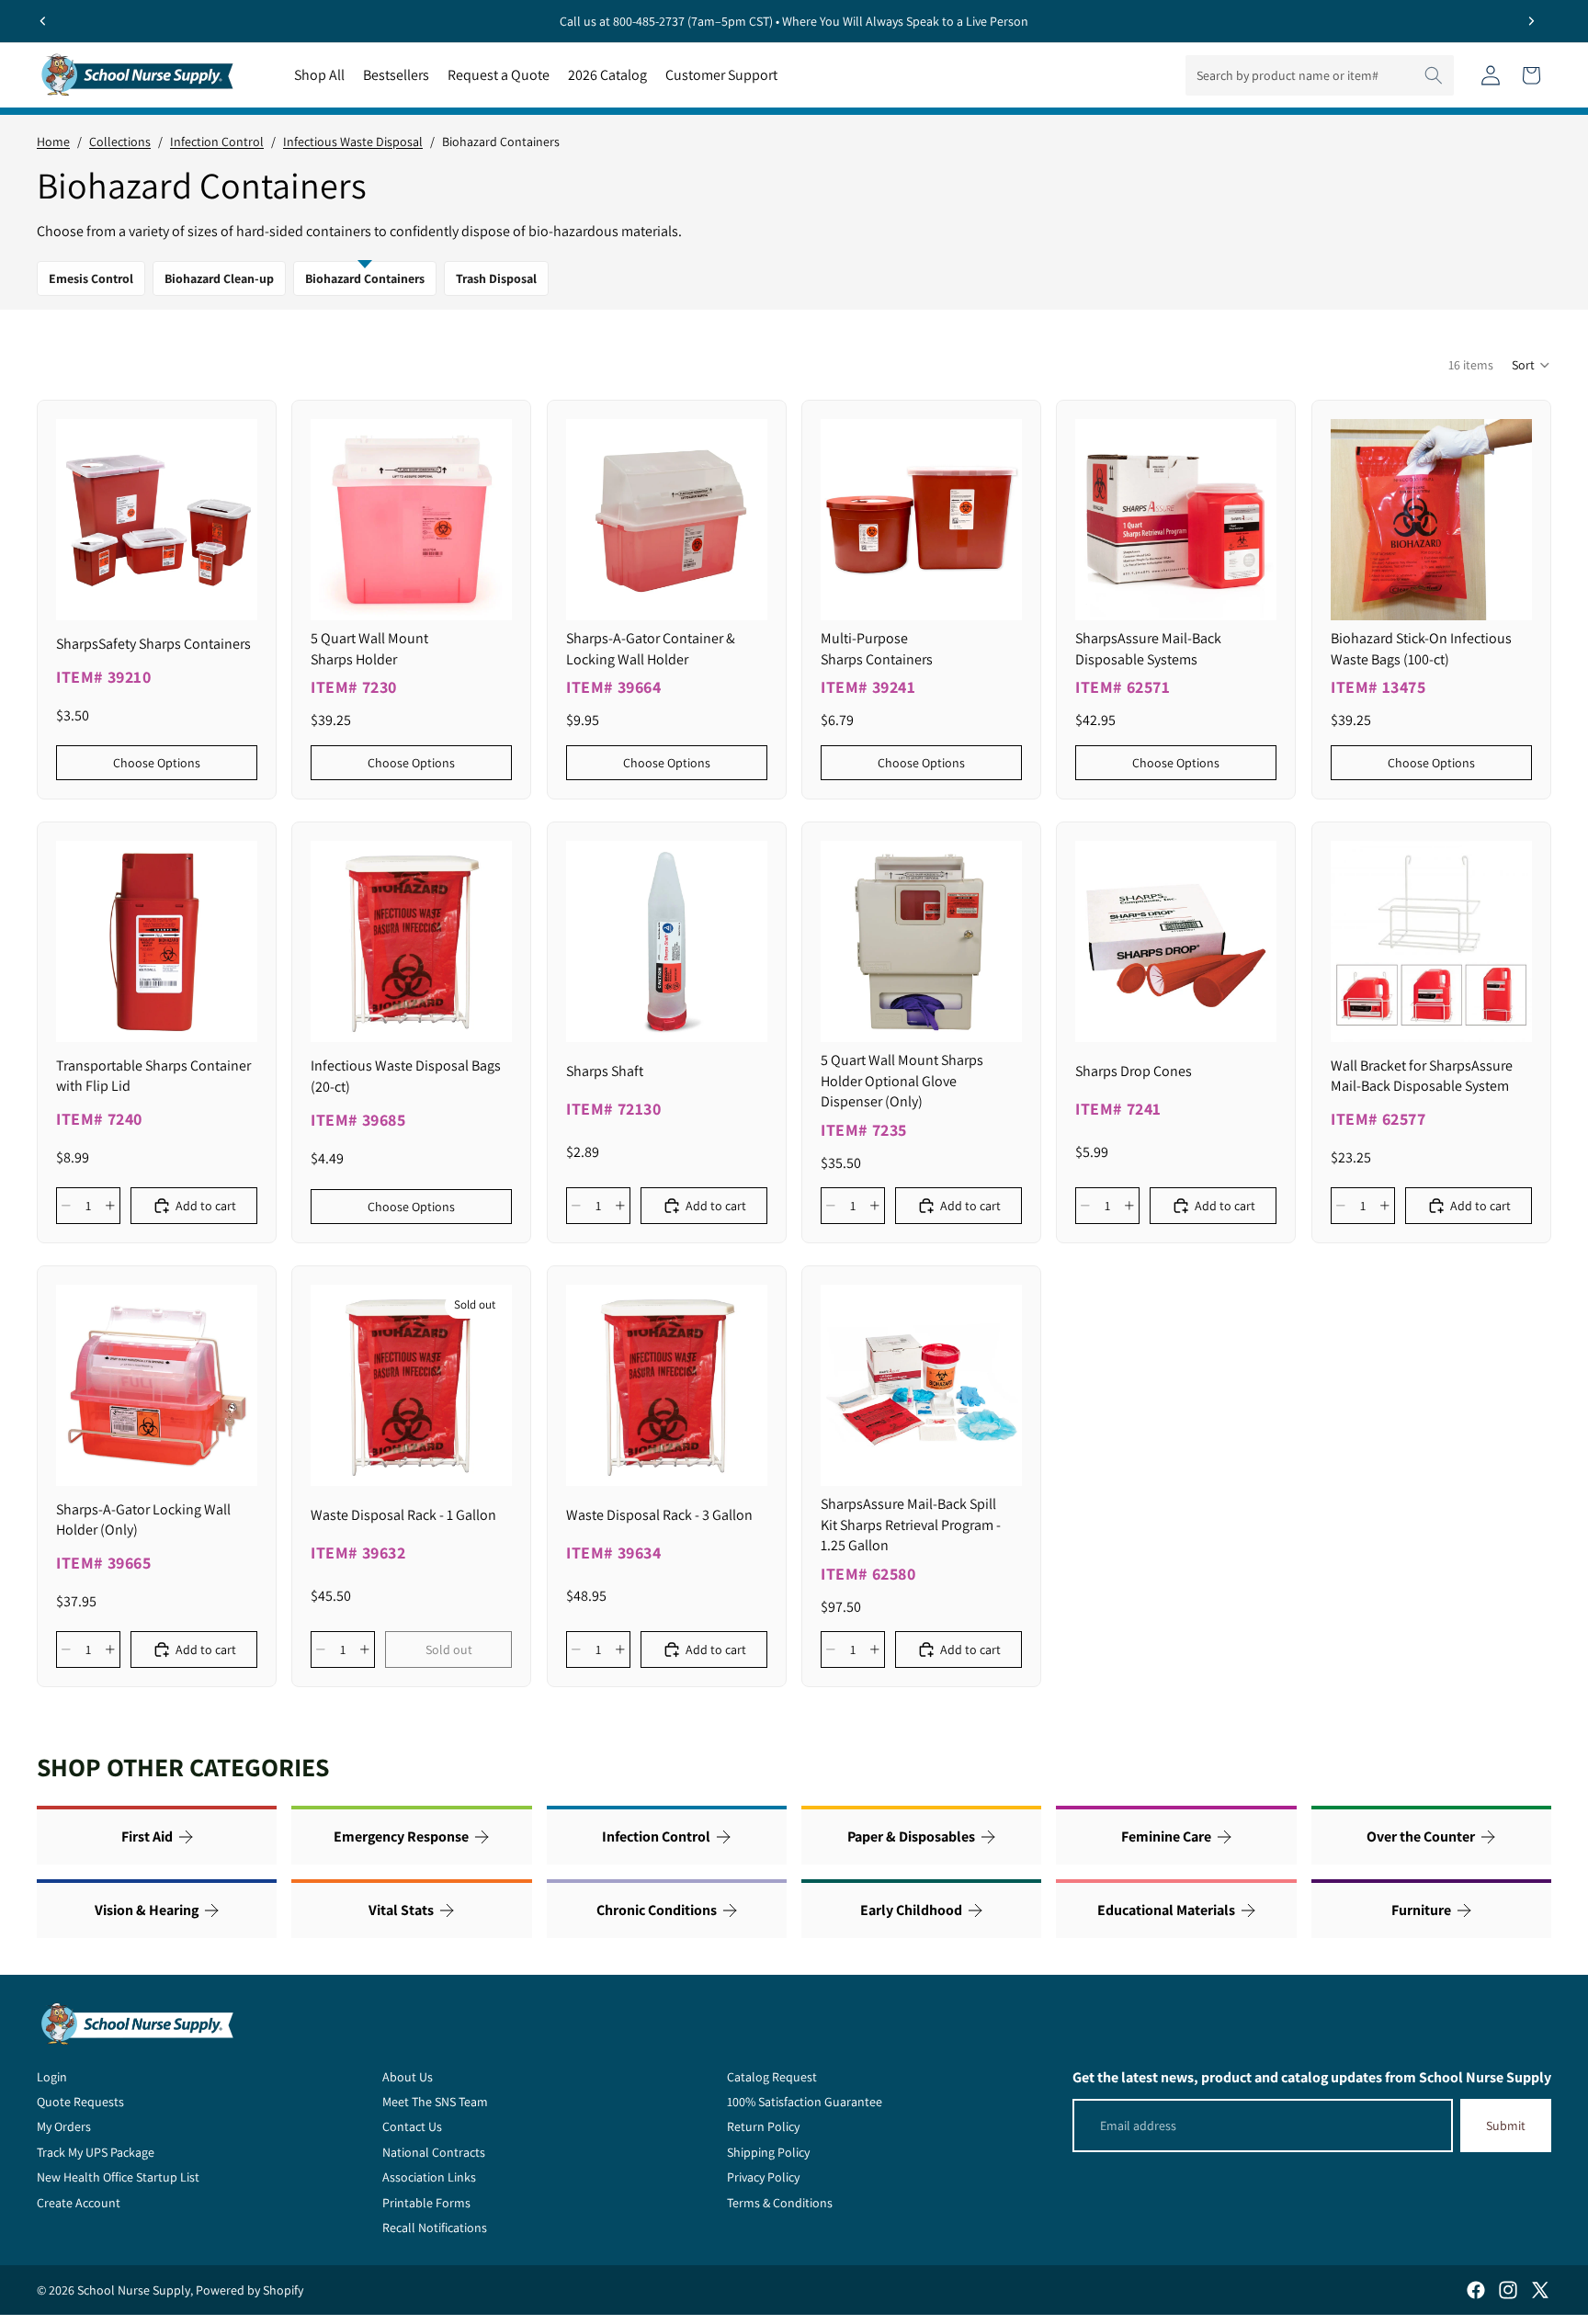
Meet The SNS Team (435, 2102)
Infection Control (217, 142)
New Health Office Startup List (118, 2177)
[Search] (1434, 75)
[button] (1531, 365)
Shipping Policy (768, 2152)
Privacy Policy (763, 2177)
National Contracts (434, 2152)
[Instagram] (1508, 2290)
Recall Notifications (435, 2228)
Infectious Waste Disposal (353, 142)
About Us (408, 2077)
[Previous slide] (43, 21)
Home (53, 142)
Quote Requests (80, 2102)
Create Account (79, 2203)
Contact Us (412, 2126)
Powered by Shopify (250, 2290)
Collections (120, 142)
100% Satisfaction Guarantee (805, 2102)
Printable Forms (426, 2203)
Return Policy (763, 2126)
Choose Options (157, 762)
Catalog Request (772, 2077)
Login (52, 2077)
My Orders (64, 2126)
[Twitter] (1540, 2290)
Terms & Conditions (780, 2203)
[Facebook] (1476, 2290)
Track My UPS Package (96, 2152)
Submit (1506, 2126)
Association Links (429, 2177)
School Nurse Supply (134, 2290)
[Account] (1491, 75)
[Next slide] (1531, 21)
